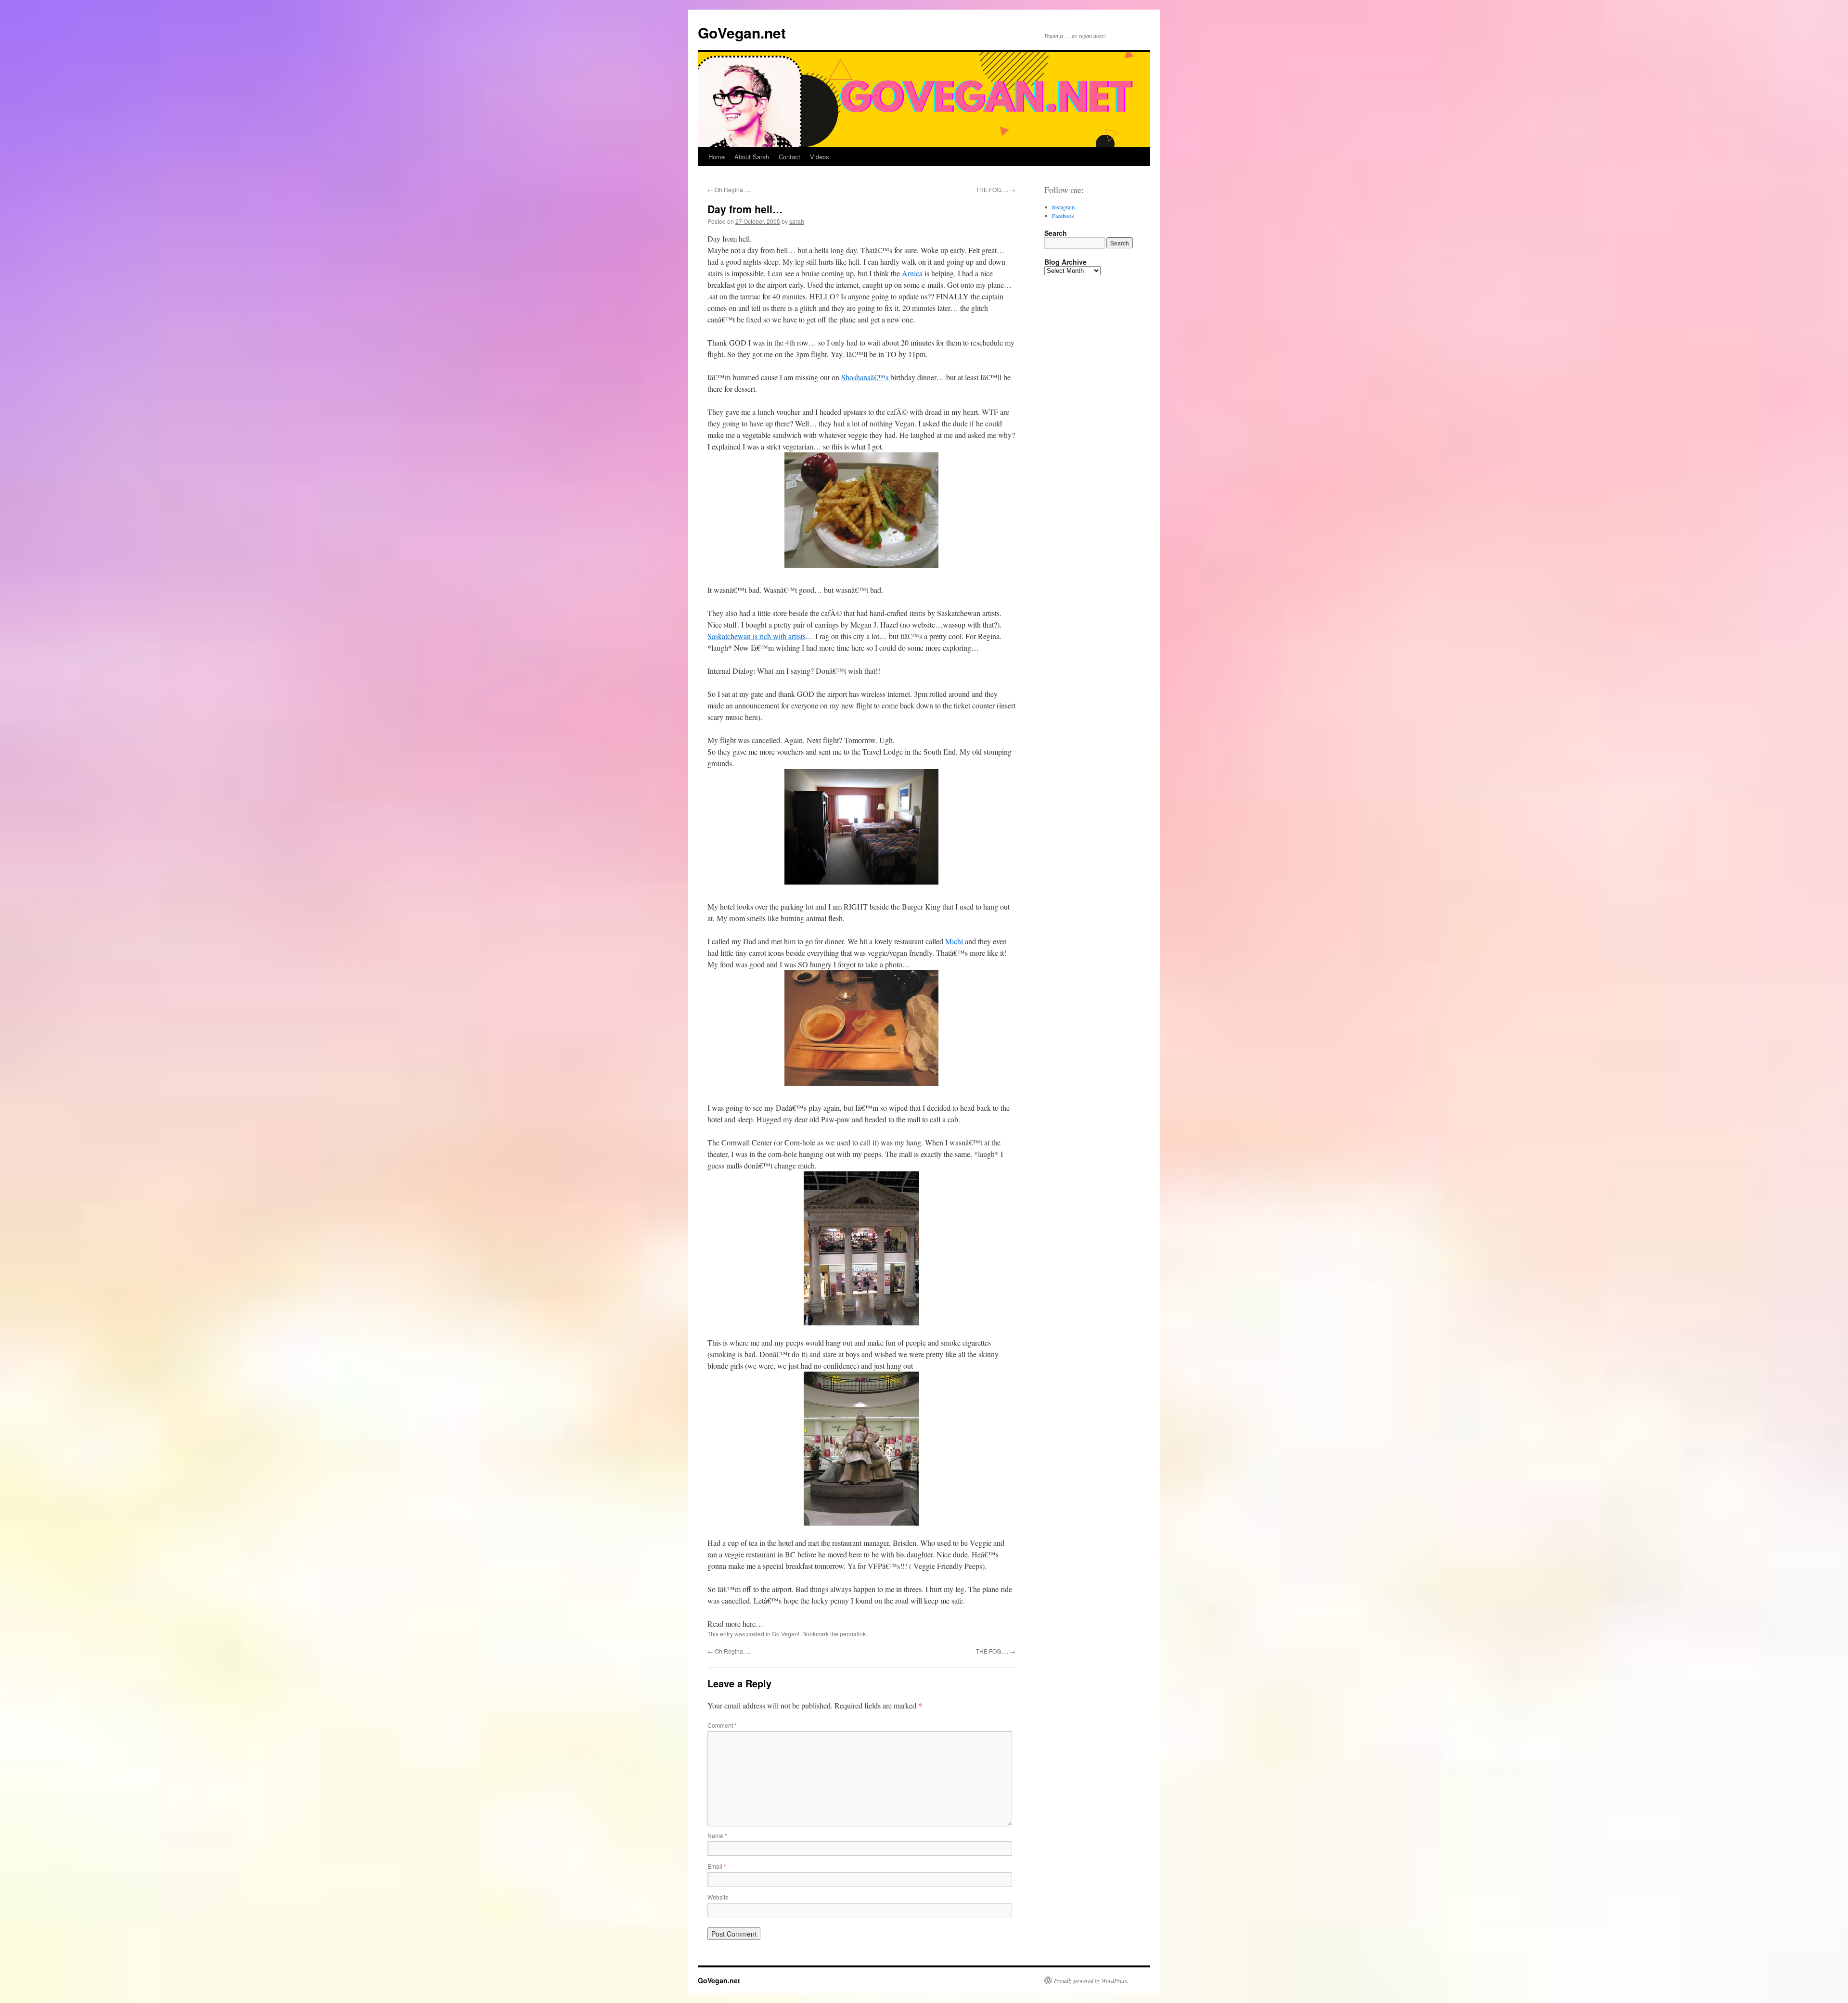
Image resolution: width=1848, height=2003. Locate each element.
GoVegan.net (742, 32)
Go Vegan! (786, 1634)
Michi (955, 941)
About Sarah (752, 157)
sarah (797, 221)
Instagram (1063, 207)
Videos (820, 157)
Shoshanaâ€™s (866, 377)
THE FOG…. (996, 189)
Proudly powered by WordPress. (1091, 1980)
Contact (789, 157)
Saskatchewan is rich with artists (757, 636)
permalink (853, 1634)
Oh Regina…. (729, 189)
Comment (722, 1725)
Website (718, 1897)
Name (717, 1835)
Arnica (913, 273)
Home (717, 157)
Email (717, 1866)
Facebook (1063, 216)
